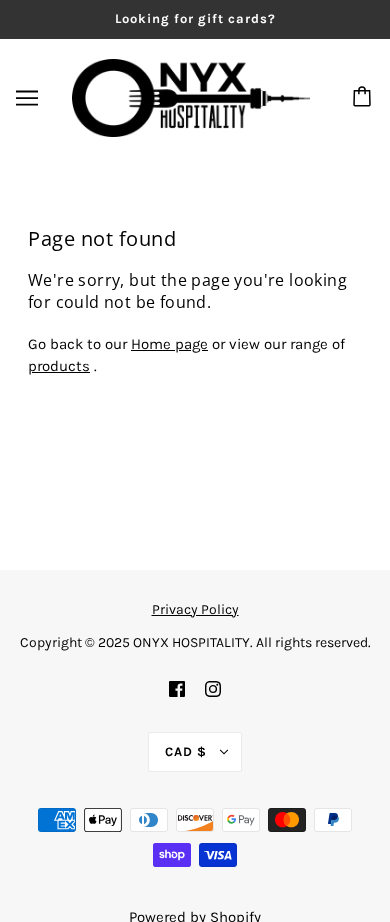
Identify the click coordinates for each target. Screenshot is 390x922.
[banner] (191, 96)
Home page (169, 344)
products (59, 366)
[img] (177, 688)
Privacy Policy (195, 609)
